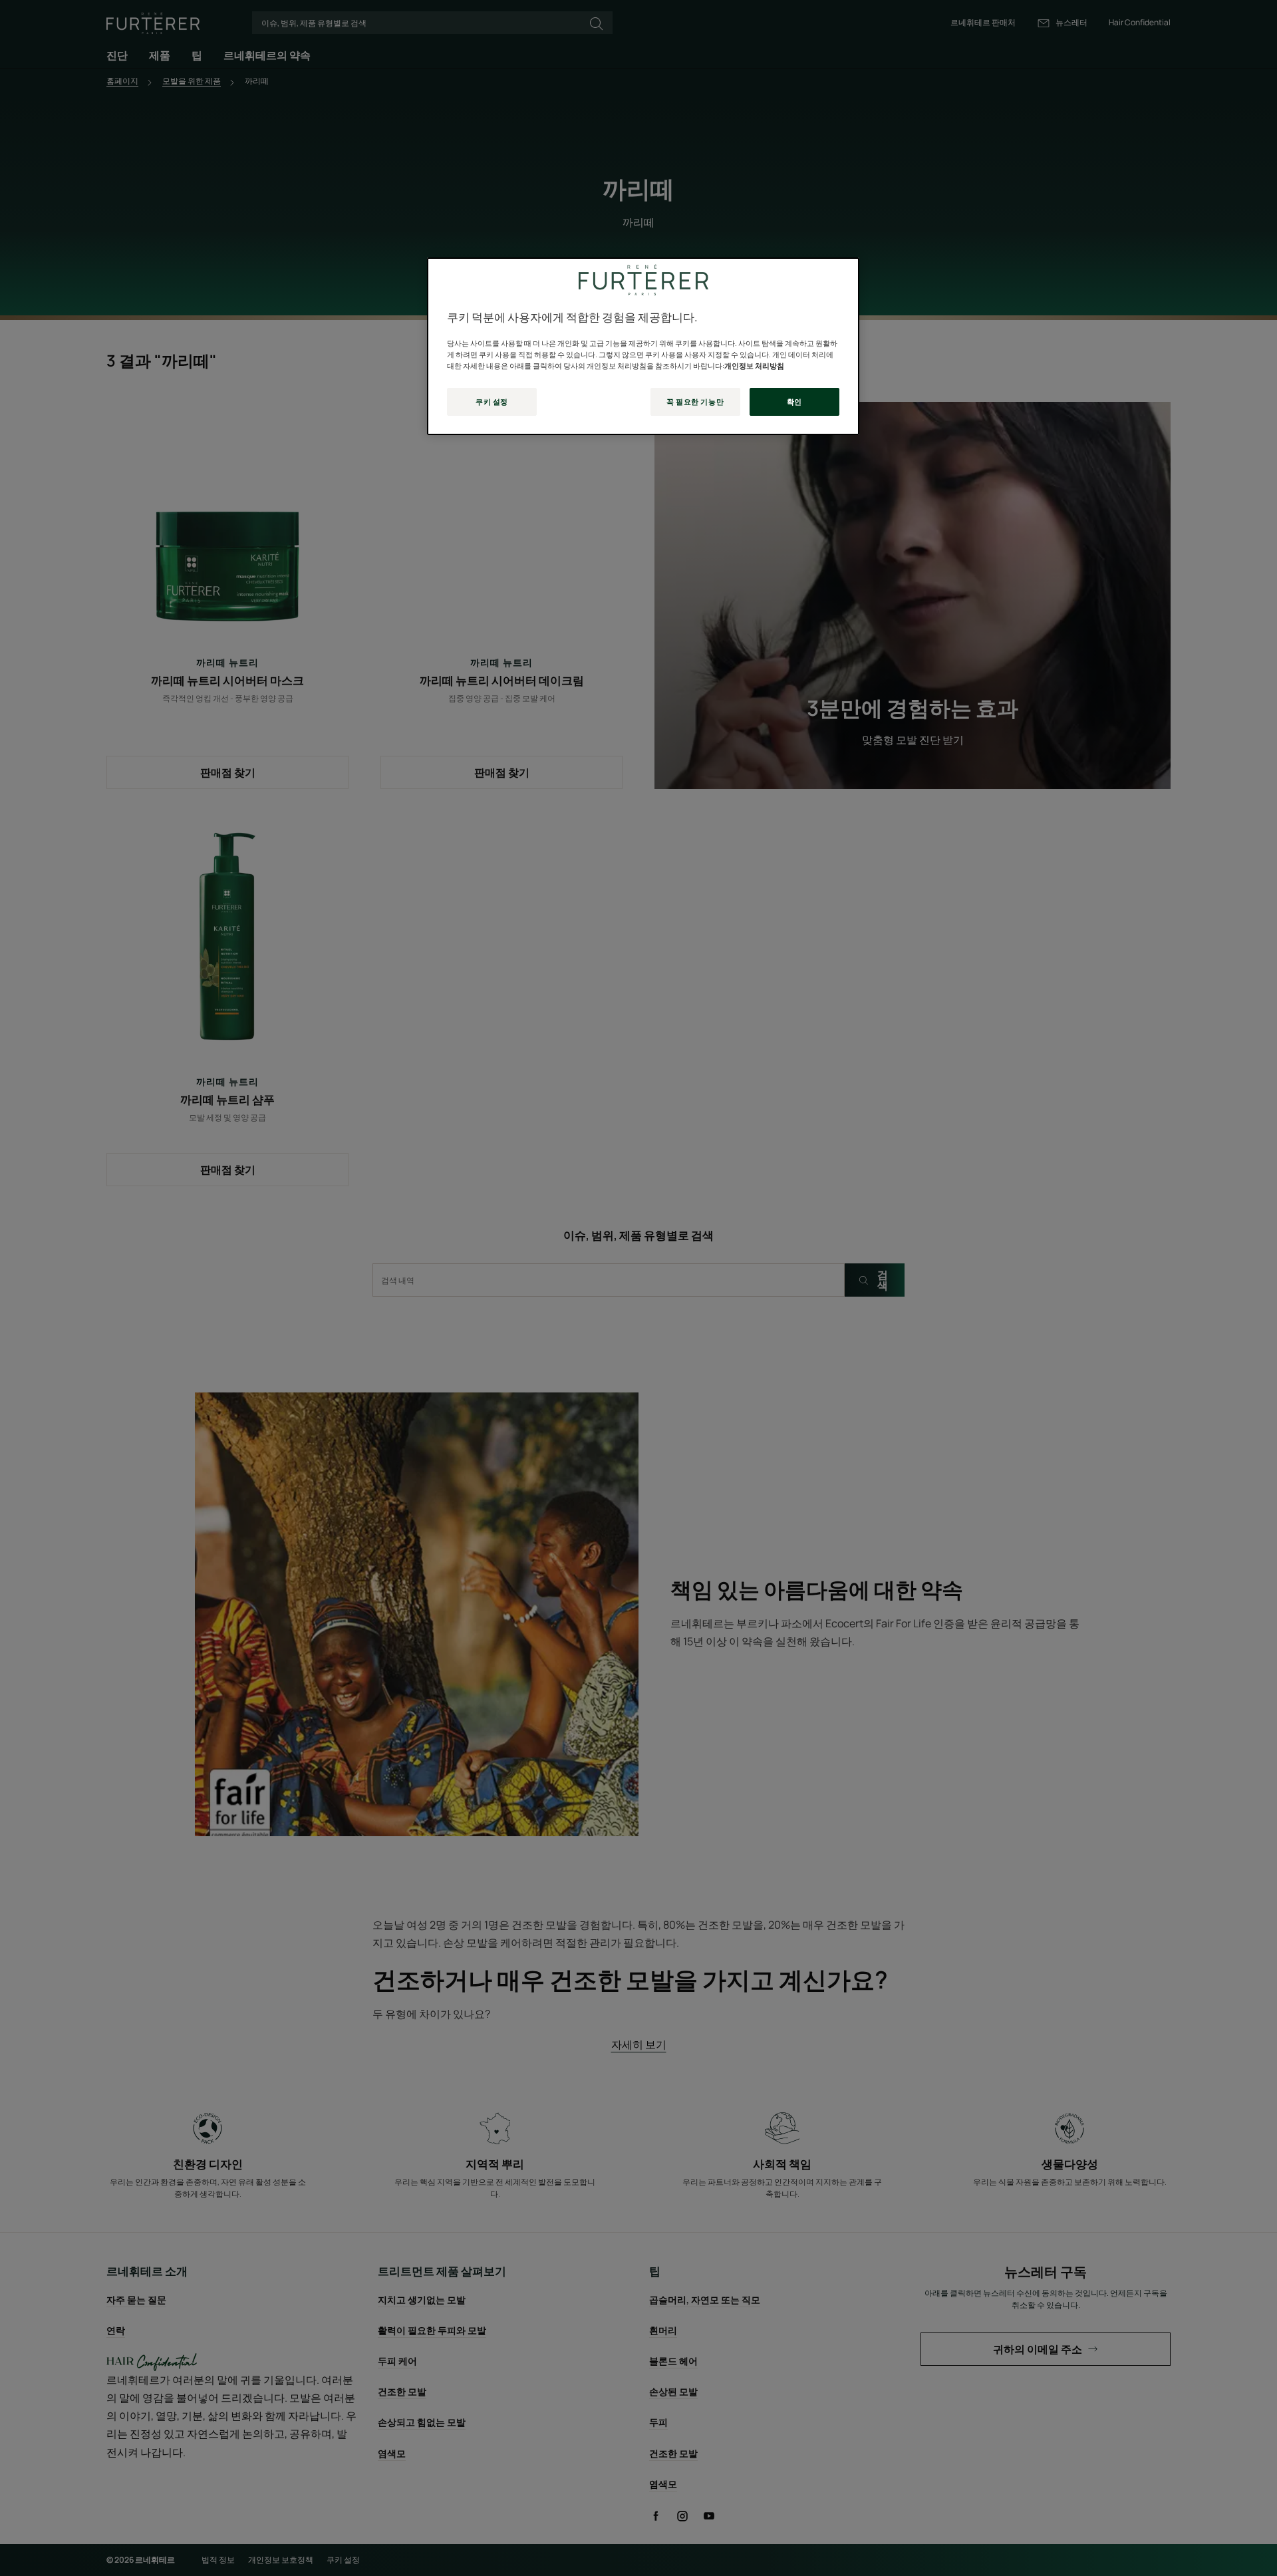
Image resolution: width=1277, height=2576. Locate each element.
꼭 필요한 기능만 (695, 402)
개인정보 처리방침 (754, 366)
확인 (794, 402)
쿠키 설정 (492, 402)
